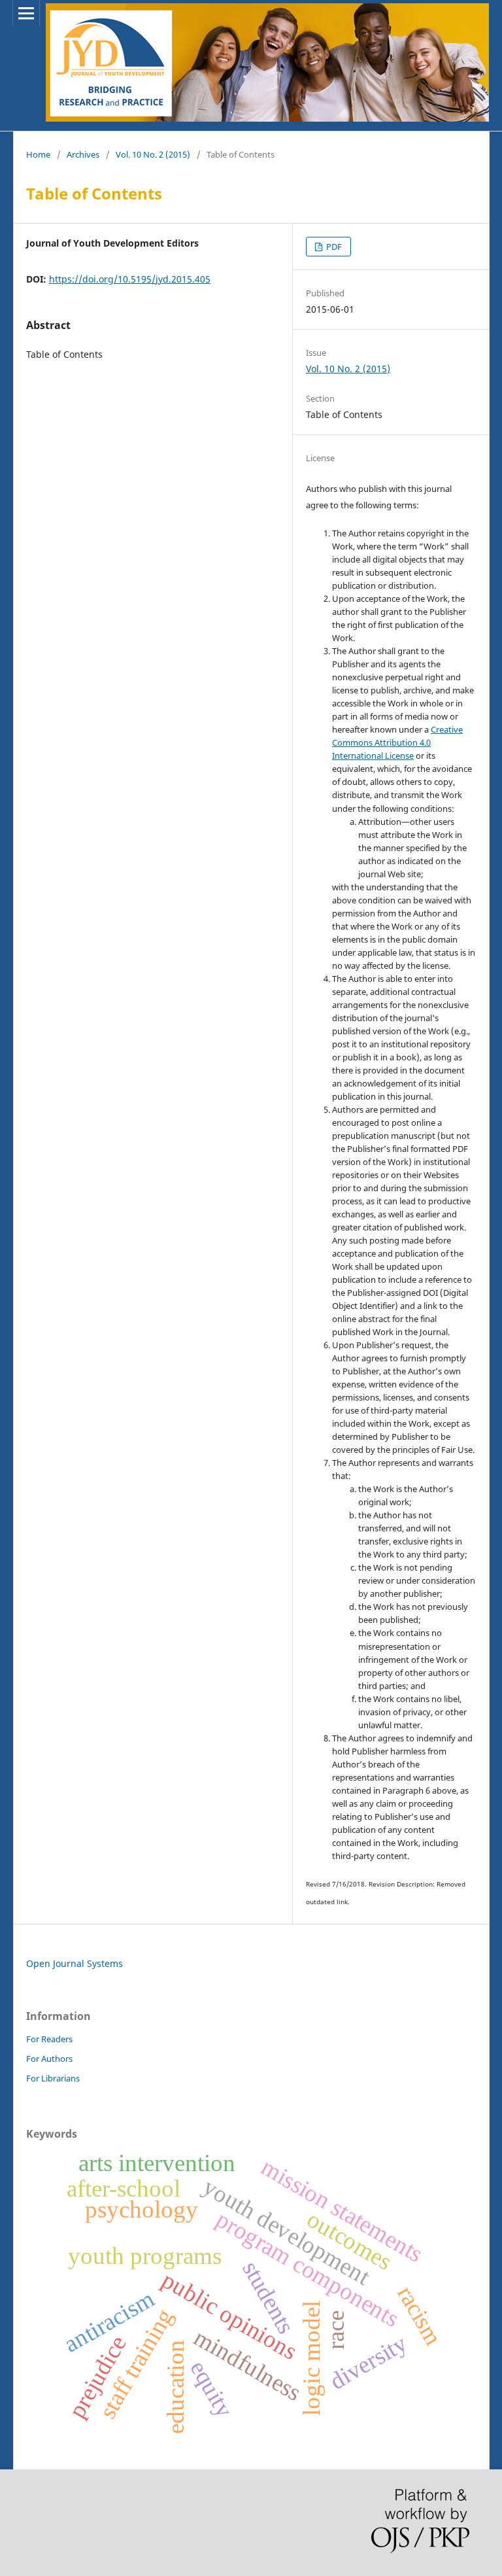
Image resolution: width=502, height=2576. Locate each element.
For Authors (49, 2059)
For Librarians (53, 2078)
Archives (83, 154)
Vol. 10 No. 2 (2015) (153, 154)
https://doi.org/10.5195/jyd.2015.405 (130, 279)
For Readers (49, 2039)
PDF (333, 247)
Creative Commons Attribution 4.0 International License (397, 742)
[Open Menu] (26, 13)
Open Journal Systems (75, 1963)
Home (38, 154)
